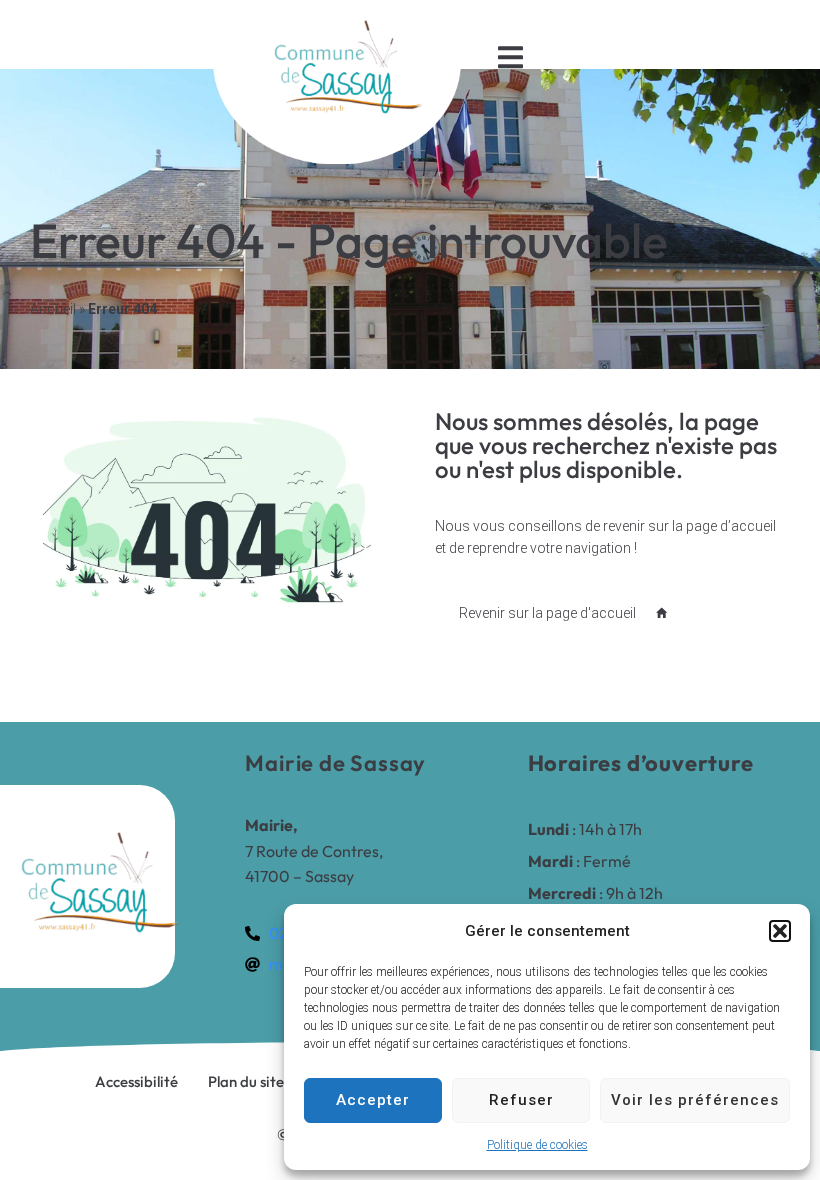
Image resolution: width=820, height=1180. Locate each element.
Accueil (53, 309)
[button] (780, 931)
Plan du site (246, 1081)
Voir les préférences (695, 1100)
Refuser (521, 1100)
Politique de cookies (537, 1145)
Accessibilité (136, 1081)
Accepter (373, 1100)
